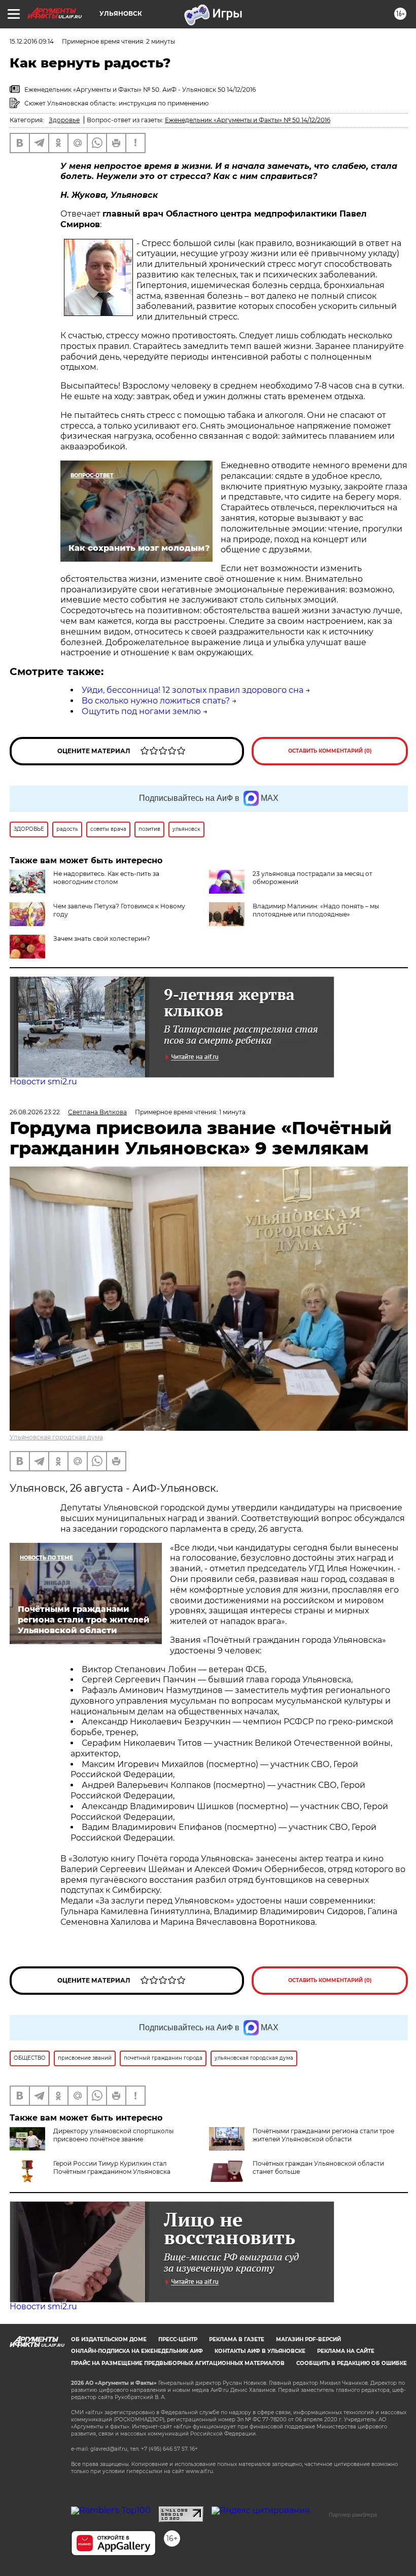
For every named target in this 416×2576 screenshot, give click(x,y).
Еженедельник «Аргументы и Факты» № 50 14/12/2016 (248, 120)
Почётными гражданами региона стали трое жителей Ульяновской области (323, 2135)
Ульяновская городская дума (56, 1437)
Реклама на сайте (346, 2351)
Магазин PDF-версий (308, 2339)
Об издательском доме (109, 2339)
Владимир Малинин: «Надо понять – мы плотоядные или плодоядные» (316, 910)
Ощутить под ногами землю (141, 711)
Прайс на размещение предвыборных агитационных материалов (178, 2363)
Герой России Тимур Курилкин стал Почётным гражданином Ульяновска (112, 2167)
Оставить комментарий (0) (330, 751)
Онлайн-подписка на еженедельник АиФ (137, 2351)
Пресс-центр (178, 2339)
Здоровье (64, 120)
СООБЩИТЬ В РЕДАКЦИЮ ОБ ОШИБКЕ (352, 2363)
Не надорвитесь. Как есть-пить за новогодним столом (106, 878)
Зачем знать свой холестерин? (102, 939)
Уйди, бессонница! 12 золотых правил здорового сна (193, 690)
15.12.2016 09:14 (32, 41)
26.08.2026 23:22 (35, 1112)
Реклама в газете (237, 2339)
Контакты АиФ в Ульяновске (260, 2351)
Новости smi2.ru (43, 1082)
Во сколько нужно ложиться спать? (156, 701)
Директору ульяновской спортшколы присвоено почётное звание (113, 2135)
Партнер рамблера (353, 2515)
